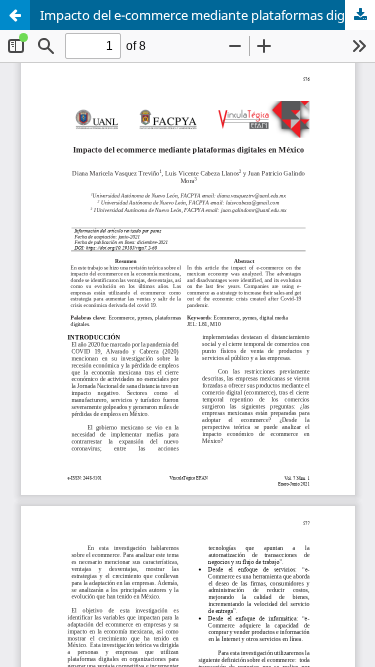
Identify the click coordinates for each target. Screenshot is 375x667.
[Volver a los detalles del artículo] (15, 15)
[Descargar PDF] (360, 15)
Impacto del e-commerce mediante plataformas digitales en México (207, 15)
